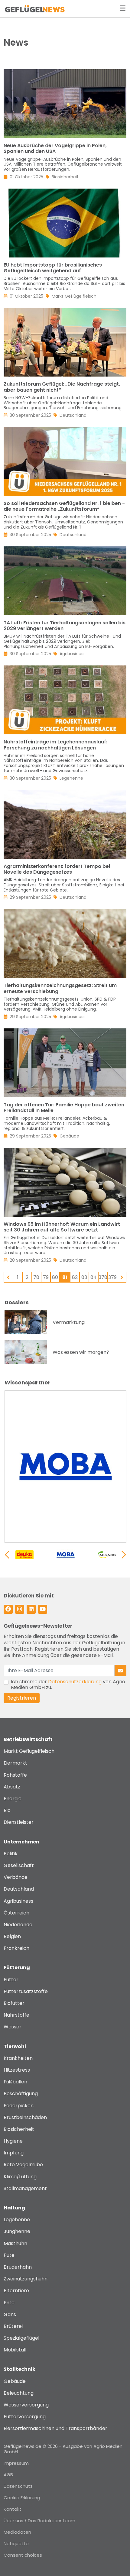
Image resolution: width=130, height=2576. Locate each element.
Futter (11, 1980)
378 (103, 1277)
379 (112, 1277)
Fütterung (17, 1968)
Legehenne (17, 2220)
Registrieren (22, 1698)
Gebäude (15, 2381)
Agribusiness (18, 1901)
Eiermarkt (15, 1763)
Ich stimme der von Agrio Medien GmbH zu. (68, 1684)
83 (84, 1277)
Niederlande (18, 1925)
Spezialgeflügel (21, 2338)
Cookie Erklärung (22, 2498)
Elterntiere (16, 2291)
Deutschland (19, 1889)
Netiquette (16, 2544)
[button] (124, 1555)
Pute (9, 2255)
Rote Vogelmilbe (23, 2165)
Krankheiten (18, 2058)
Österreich (16, 1913)
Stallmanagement (25, 2188)
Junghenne (17, 2231)
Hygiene (13, 2141)
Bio (7, 1810)
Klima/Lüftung (20, 2177)
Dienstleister (19, 1822)
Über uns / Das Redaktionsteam (39, 2521)
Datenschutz (18, 2486)
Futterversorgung (25, 2417)
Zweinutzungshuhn (26, 2279)
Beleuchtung (19, 2393)
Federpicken (19, 2106)
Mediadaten (17, 2532)
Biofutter (14, 2003)
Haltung (14, 2208)
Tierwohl (15, 2046)
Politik (11, 1854)
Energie (13, 1799)
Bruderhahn (18, 2267)
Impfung (14, 2153)
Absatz (12, 1787)
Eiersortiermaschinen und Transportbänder (55, 2428)
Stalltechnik (19, 2369)
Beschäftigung (21, 2094)
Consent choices (23, 2555)
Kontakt (13, 2509)
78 (36, 1277)
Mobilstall (15, 2350)
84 (94, 1277)
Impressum (16, 2463)
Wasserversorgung (26, 2405)
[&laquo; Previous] (8, 1277)
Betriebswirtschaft (28, 1739)
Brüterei (13, 2326)
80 (55, 1277)
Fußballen (15, 2082)
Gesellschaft (19, 1865)
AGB (8, 2475)
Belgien (12, 1936)
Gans (10, 2314)
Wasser (13, 2027)
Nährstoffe (16, 2015)
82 (75, 1277)
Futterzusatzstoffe (26, 1991)
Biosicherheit (19, 2129)
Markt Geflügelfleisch (29, 1751)
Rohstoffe (15, 1775)
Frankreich (16, 1948)
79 (46, 1277)
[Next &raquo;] (122, 1277)
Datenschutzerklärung (75, 1682)
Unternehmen (21, 1842)
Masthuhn (15, 2243)
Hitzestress (17, 2070)
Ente (9, 2303)
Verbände (16, 1877)
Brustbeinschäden (25, 2117)
